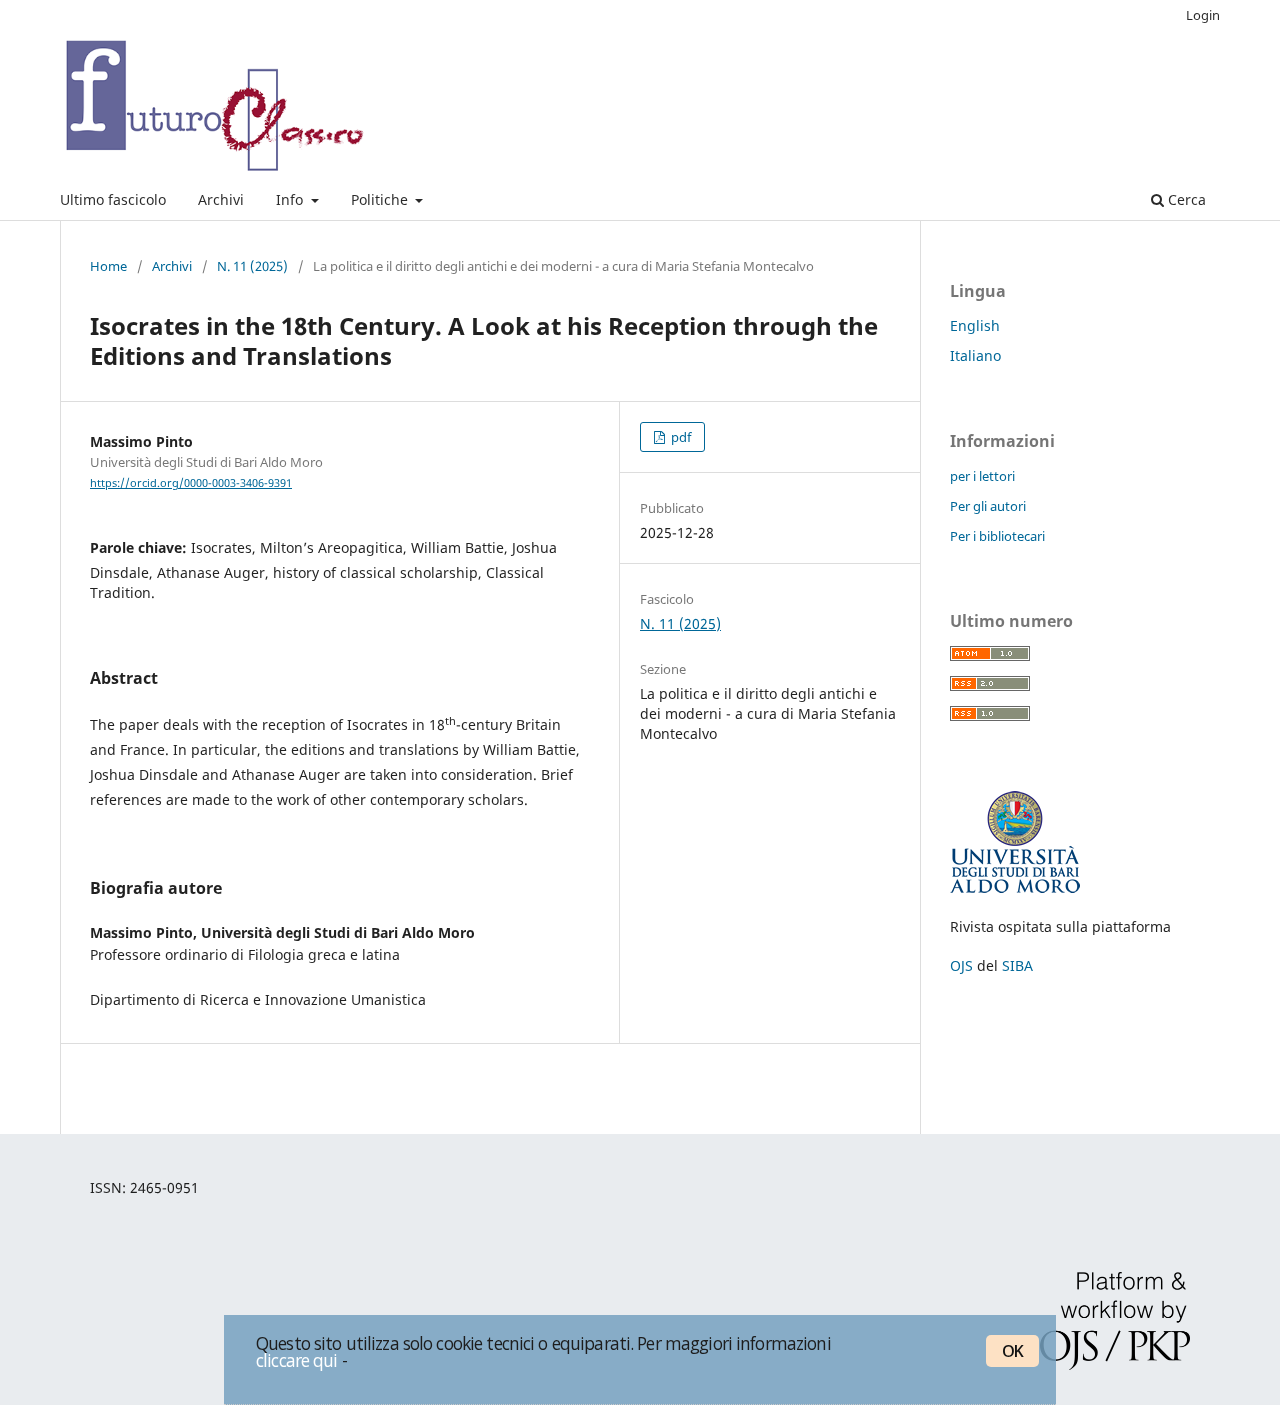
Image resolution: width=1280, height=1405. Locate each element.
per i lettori (982, 476)
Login (1203, 15)
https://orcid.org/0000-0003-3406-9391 (191, 483)
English (975, 325)
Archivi (221, 199)
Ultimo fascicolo (113, 199)
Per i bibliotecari (997, 536)
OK (1012, 1351)
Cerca (1185, 199)
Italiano (975, 355)
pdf (679, 437)
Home (108, 266)
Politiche (381, 199)
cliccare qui (297, 1360)
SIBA (1017, 965)
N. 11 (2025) (252, 266)
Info (291, 199)
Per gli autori (988, 506)
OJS (961, 965)
